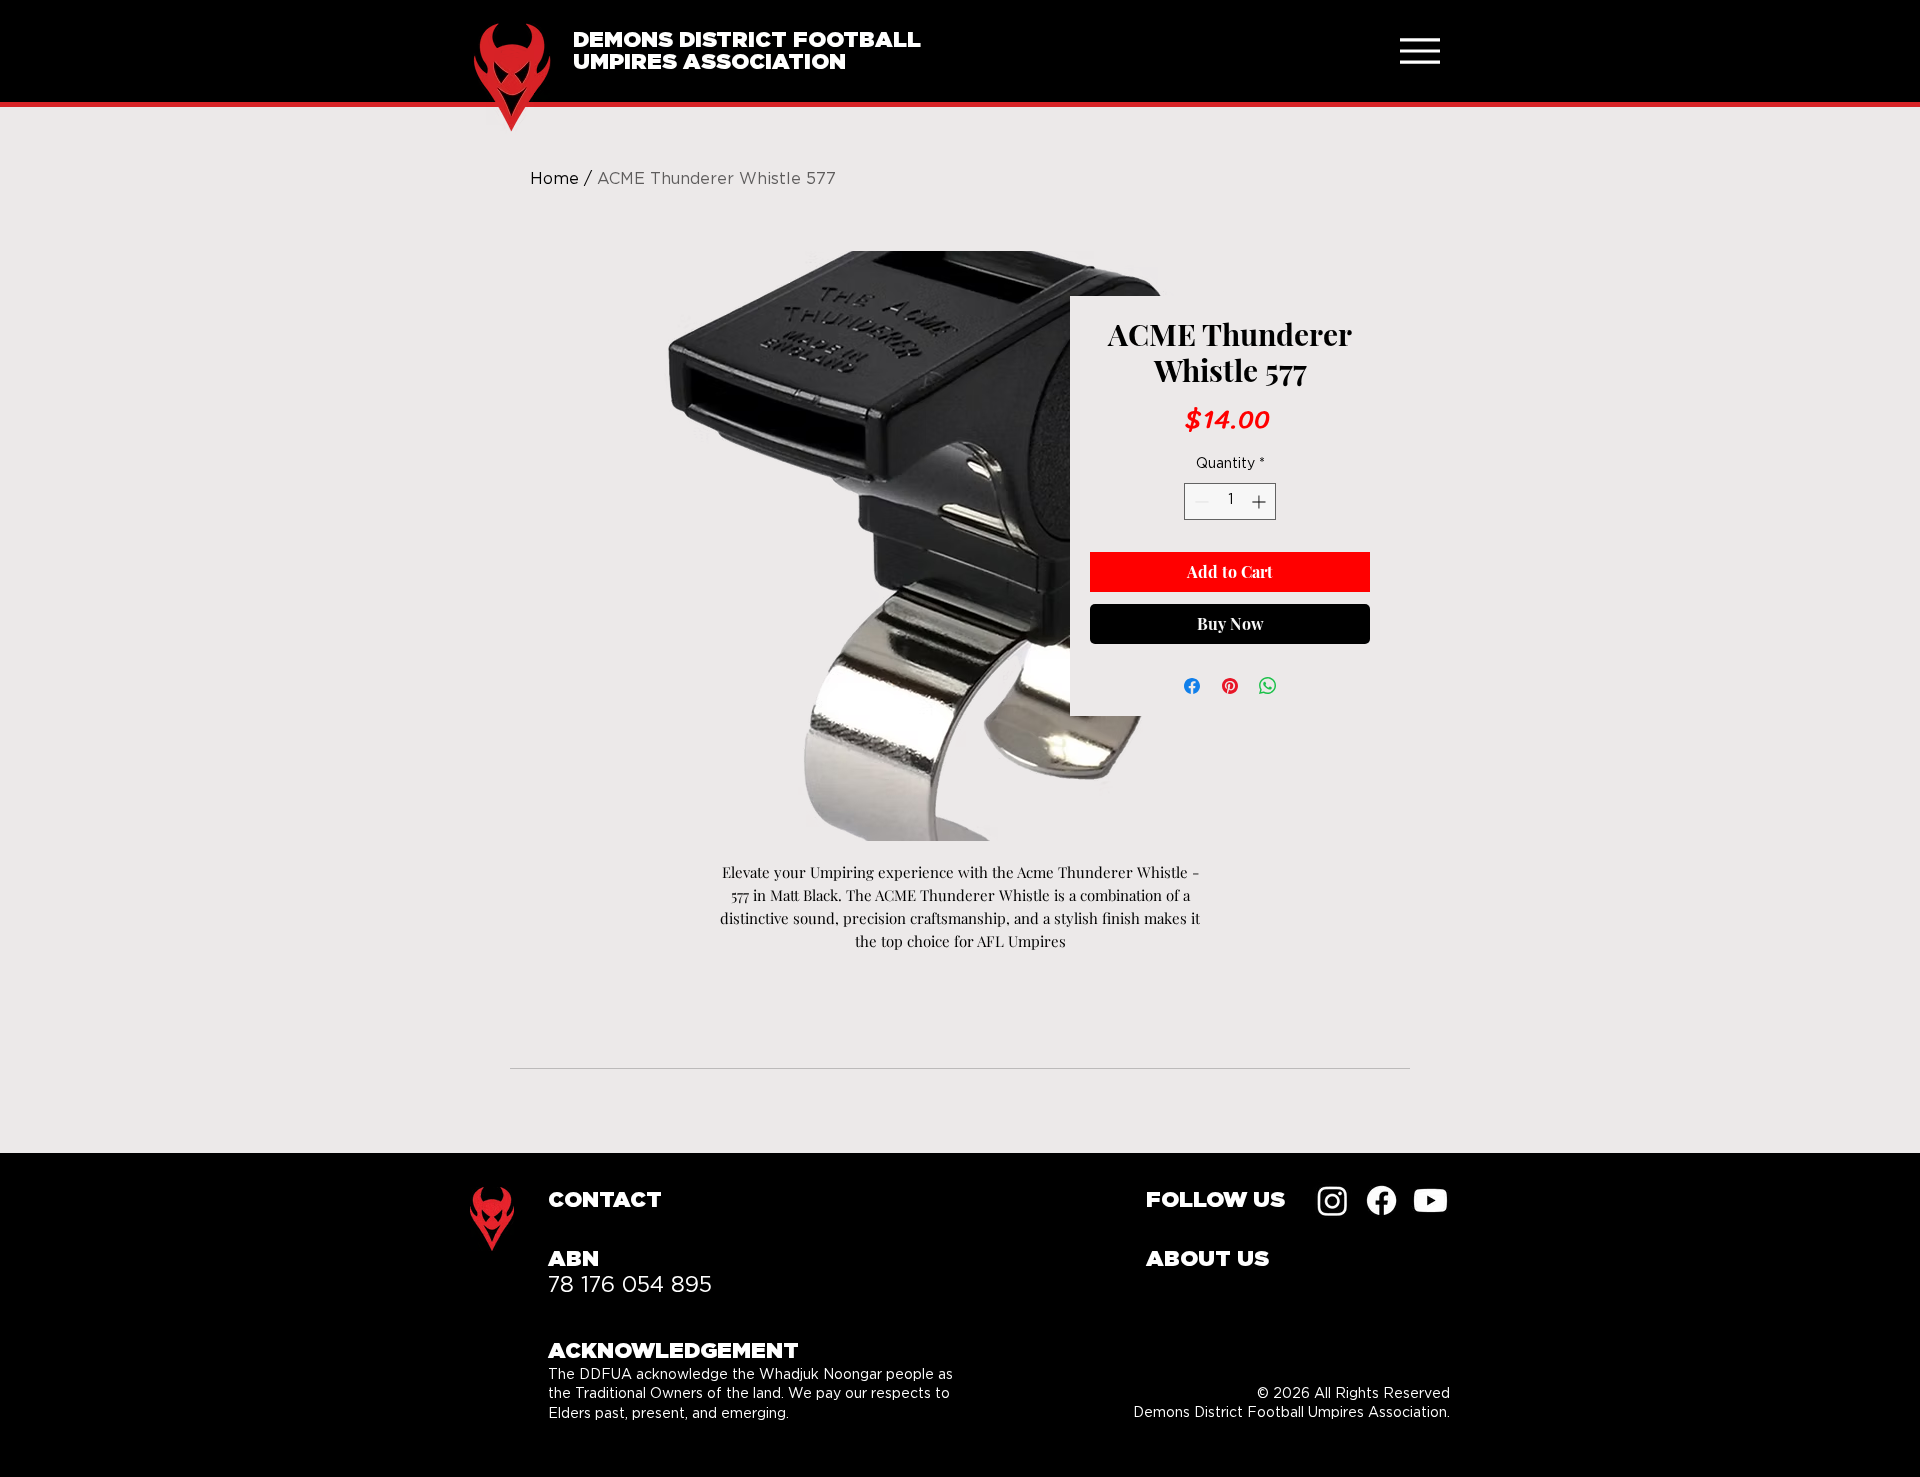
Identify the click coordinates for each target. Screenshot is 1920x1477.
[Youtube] (1430, 1200)
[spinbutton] (1230, 501)
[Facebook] (1381, 1200)
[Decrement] (1199, 501)
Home (554, 179)
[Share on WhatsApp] (1268, 686)
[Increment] (1260, 501)
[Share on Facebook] (1192, 686)
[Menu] (1419, 50)
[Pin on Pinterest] (1230, 686)
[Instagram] (1332, 1200)
